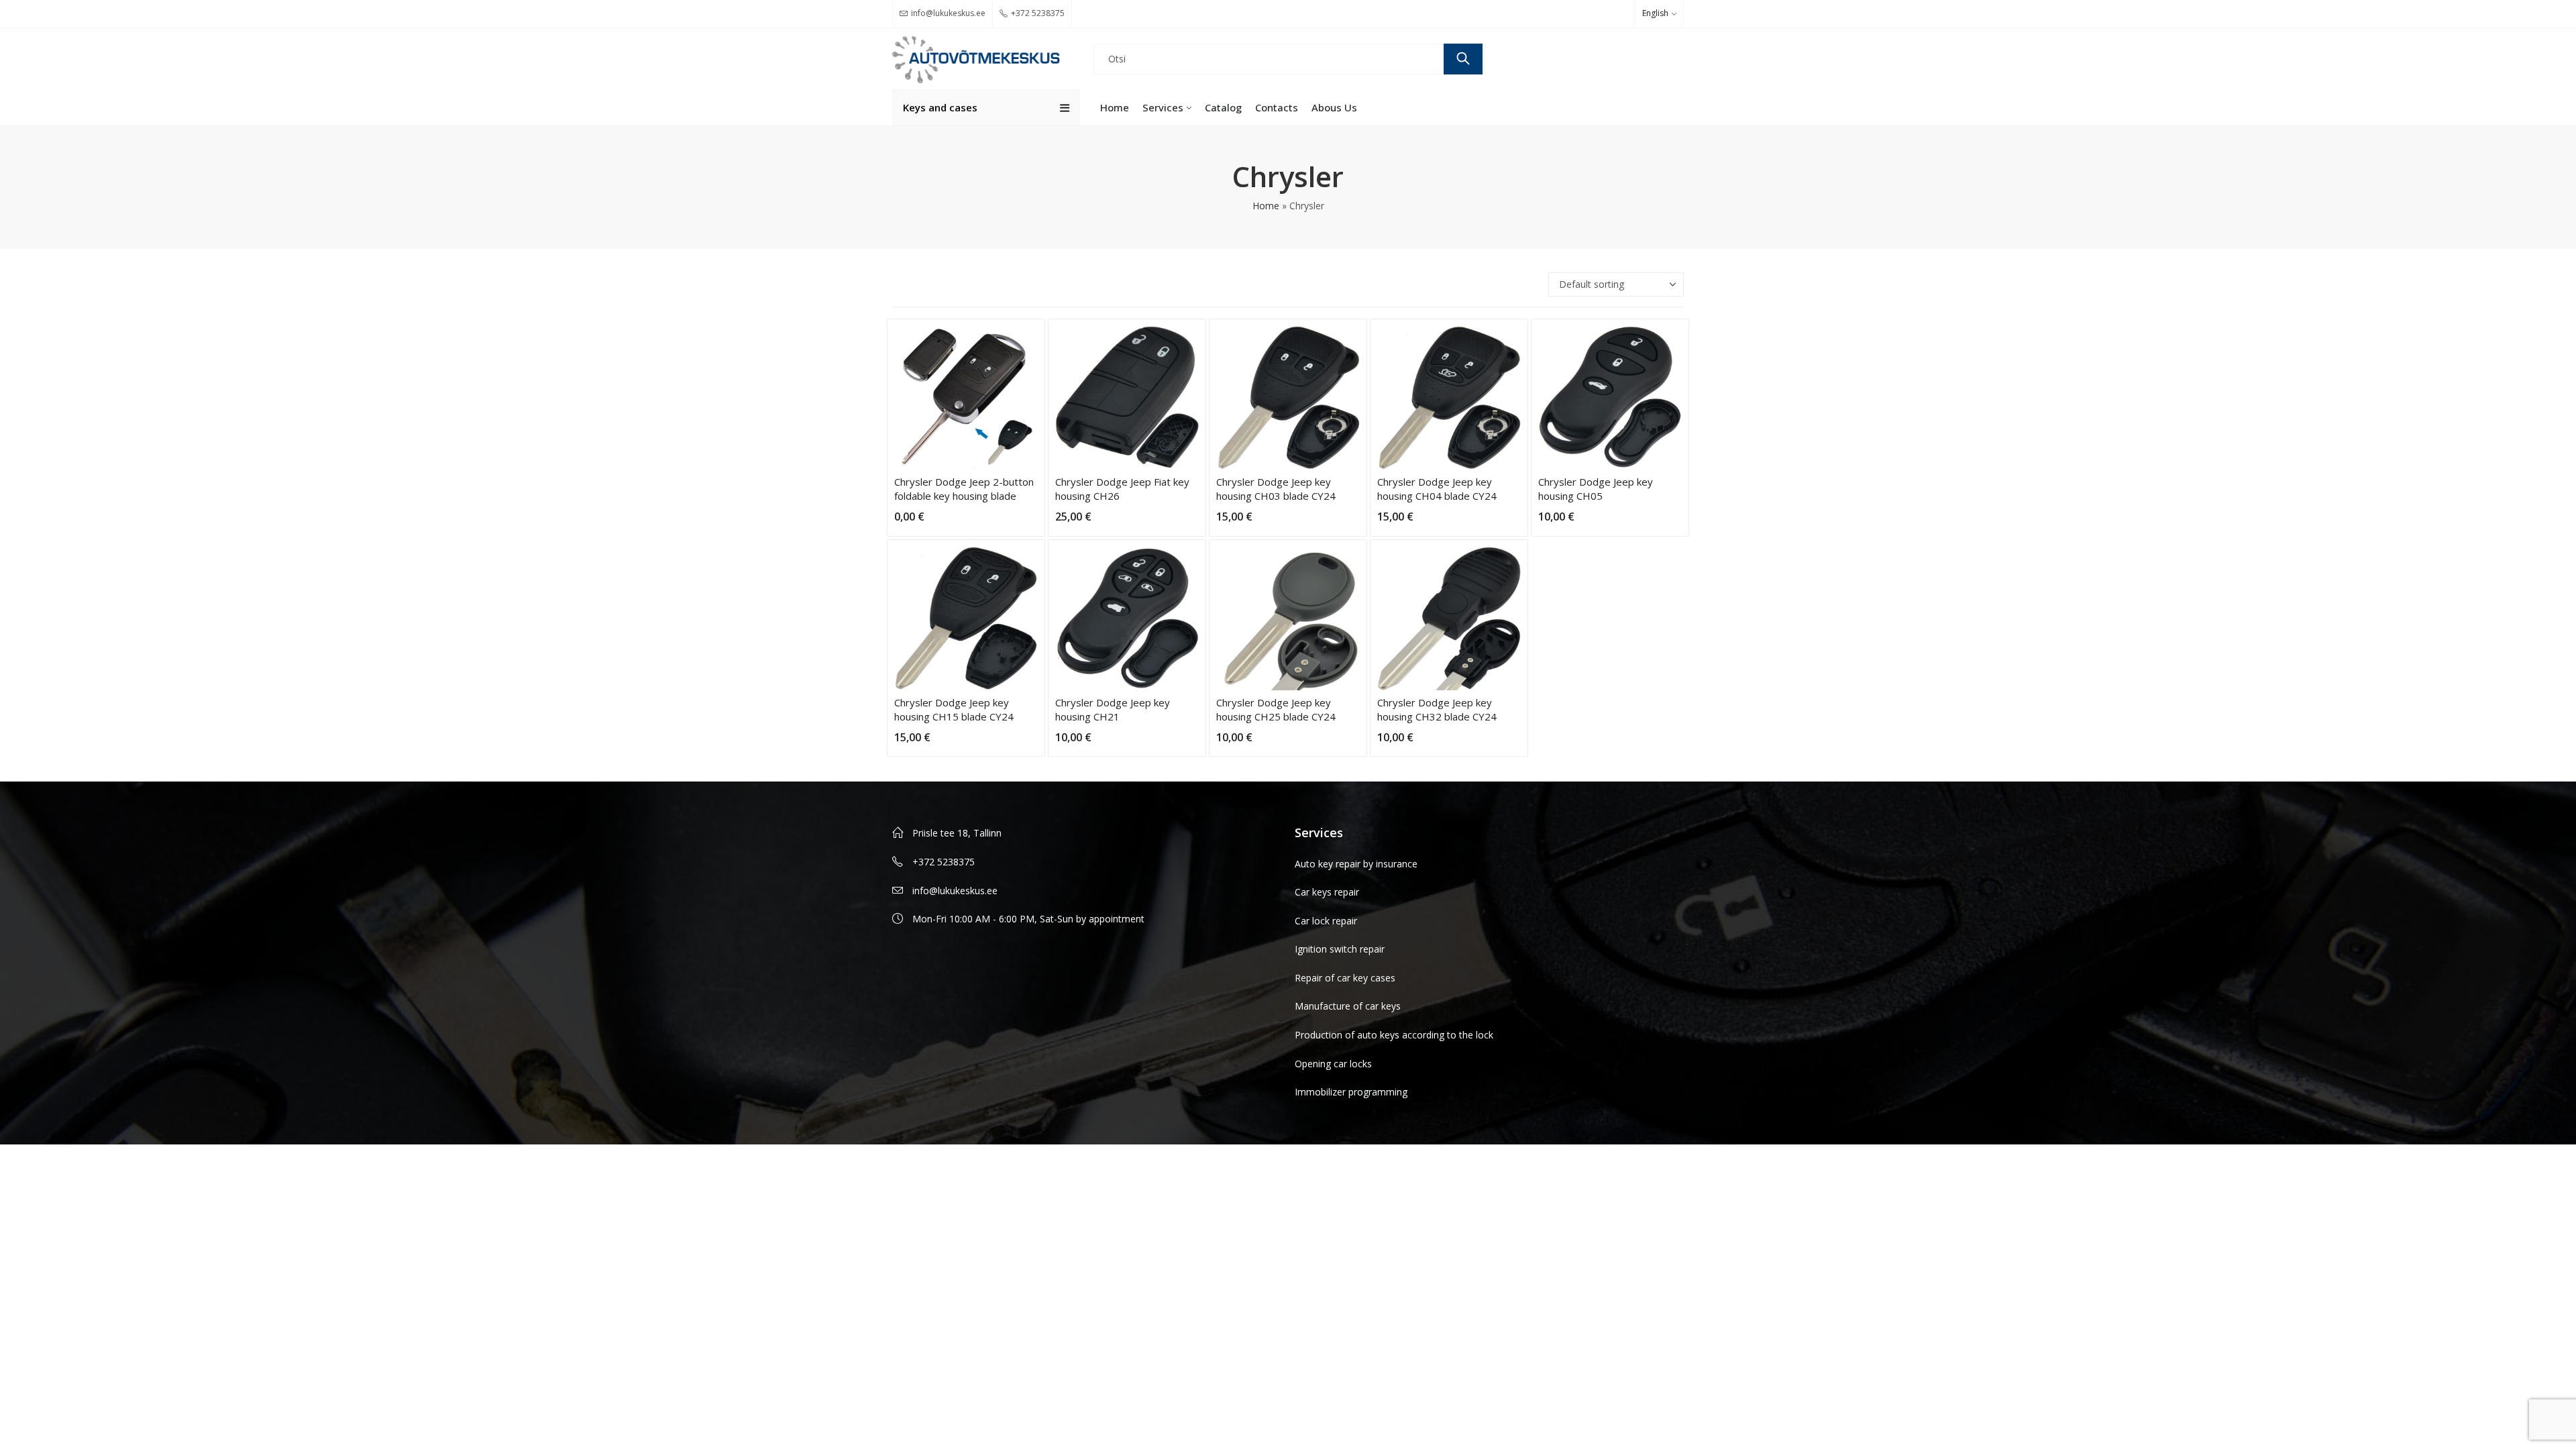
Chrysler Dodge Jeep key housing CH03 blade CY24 (1276, 489)
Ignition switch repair (1340, 949)
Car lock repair (1326, 921)
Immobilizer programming (1351, 1092)
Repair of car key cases (1345, 978)
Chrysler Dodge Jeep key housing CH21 (1113, 709)
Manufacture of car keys (1348, 1006)
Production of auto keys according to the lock (1394, 1035)
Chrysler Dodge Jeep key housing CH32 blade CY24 (1437, 709)
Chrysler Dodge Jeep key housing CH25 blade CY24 (1276, 709)
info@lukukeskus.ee (955, 891)
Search (1463, 59)
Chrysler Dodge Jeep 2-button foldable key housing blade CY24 (964, 496)
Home (1266, 206)
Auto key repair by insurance (1356, 864)
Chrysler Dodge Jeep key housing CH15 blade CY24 (954, 709)
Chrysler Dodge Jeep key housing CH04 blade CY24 (1437, 489)
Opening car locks (1333, 1064)
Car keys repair (1327, 892)
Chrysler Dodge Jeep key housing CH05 (1596, 489)
